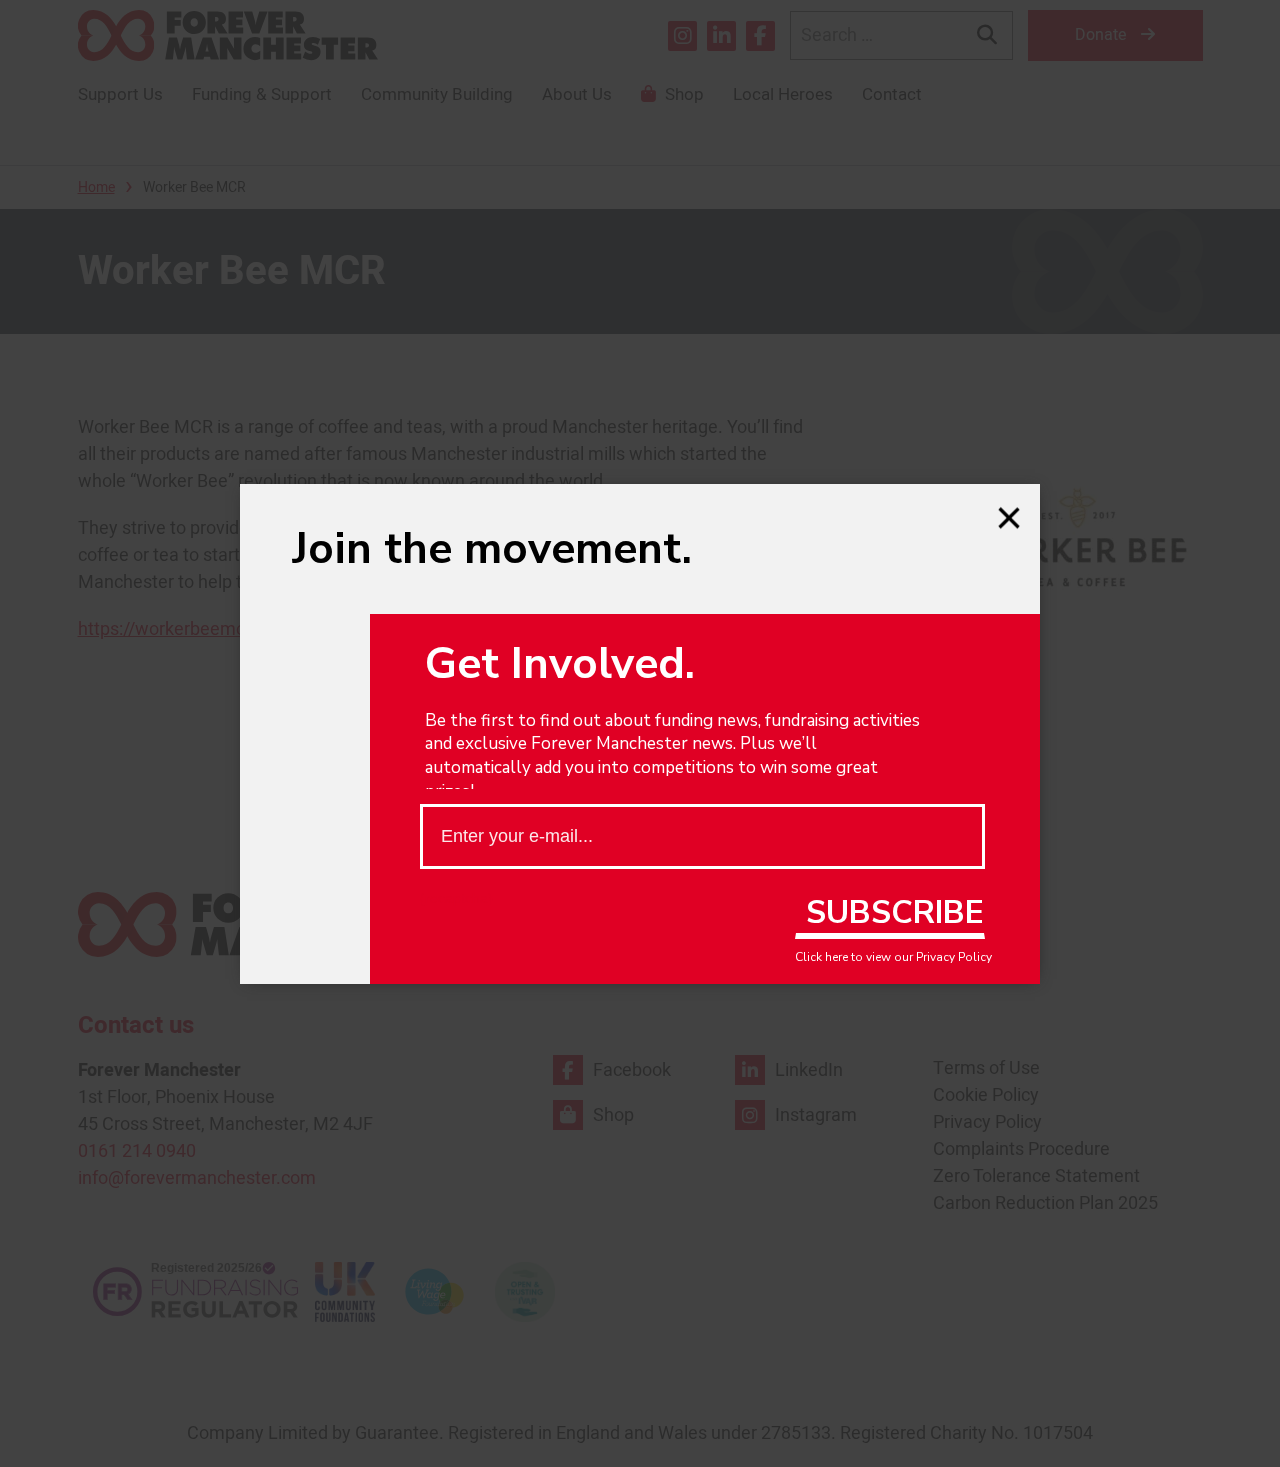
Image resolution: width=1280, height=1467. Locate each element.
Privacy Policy (954, 957)
